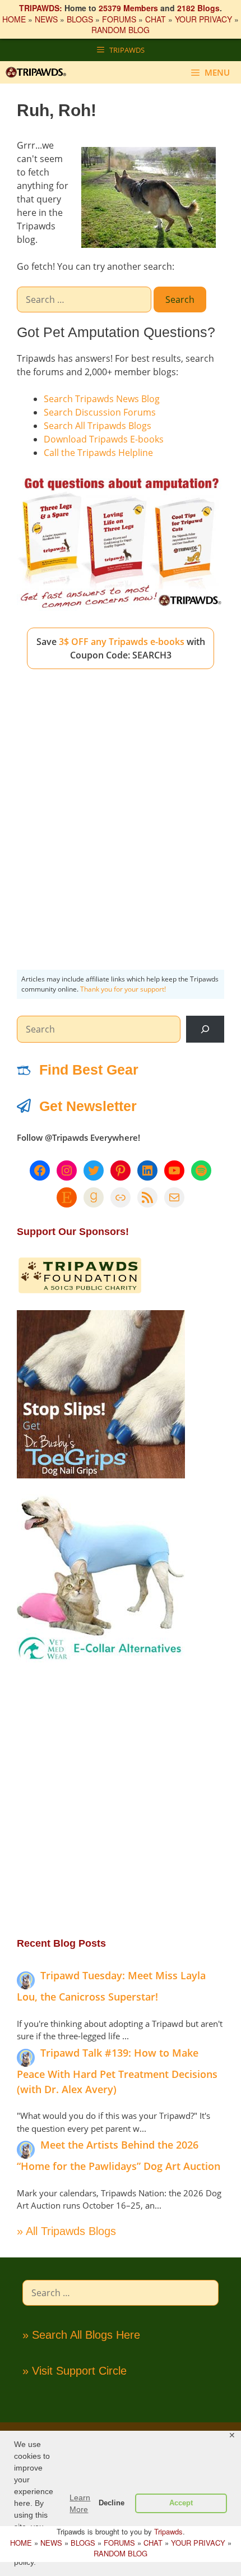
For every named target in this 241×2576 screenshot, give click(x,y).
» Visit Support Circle (75, 2371)
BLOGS (80, 19)
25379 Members (128, 8)
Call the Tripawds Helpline (98, 453)
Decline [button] (112, 2503)
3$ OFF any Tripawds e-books (122, 642)
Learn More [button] (80, 2503)
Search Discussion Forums (100, 412)
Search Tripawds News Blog (102, 399)
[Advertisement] (121, 810)
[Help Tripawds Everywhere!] (80, 1291)
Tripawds (168, 2531)
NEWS (46, 19)
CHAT (156, 19)
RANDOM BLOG (121, 30)
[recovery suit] (101, 1659)
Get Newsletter (88, 1106)
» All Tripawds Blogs (66, 2231)
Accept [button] (181, 2503)
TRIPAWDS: (41, 8)
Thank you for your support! (123, 989)
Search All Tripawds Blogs (98, 426)
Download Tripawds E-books (104, 439)
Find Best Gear (89, 1070)
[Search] (205, 1029)
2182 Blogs (198, 8)
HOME (14, 19)
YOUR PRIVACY (203, 19)
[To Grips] (101, 1475)
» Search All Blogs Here (81, 2335)
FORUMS (119, 19)
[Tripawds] (39, 72)
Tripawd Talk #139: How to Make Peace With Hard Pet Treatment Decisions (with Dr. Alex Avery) (117, 2071)
